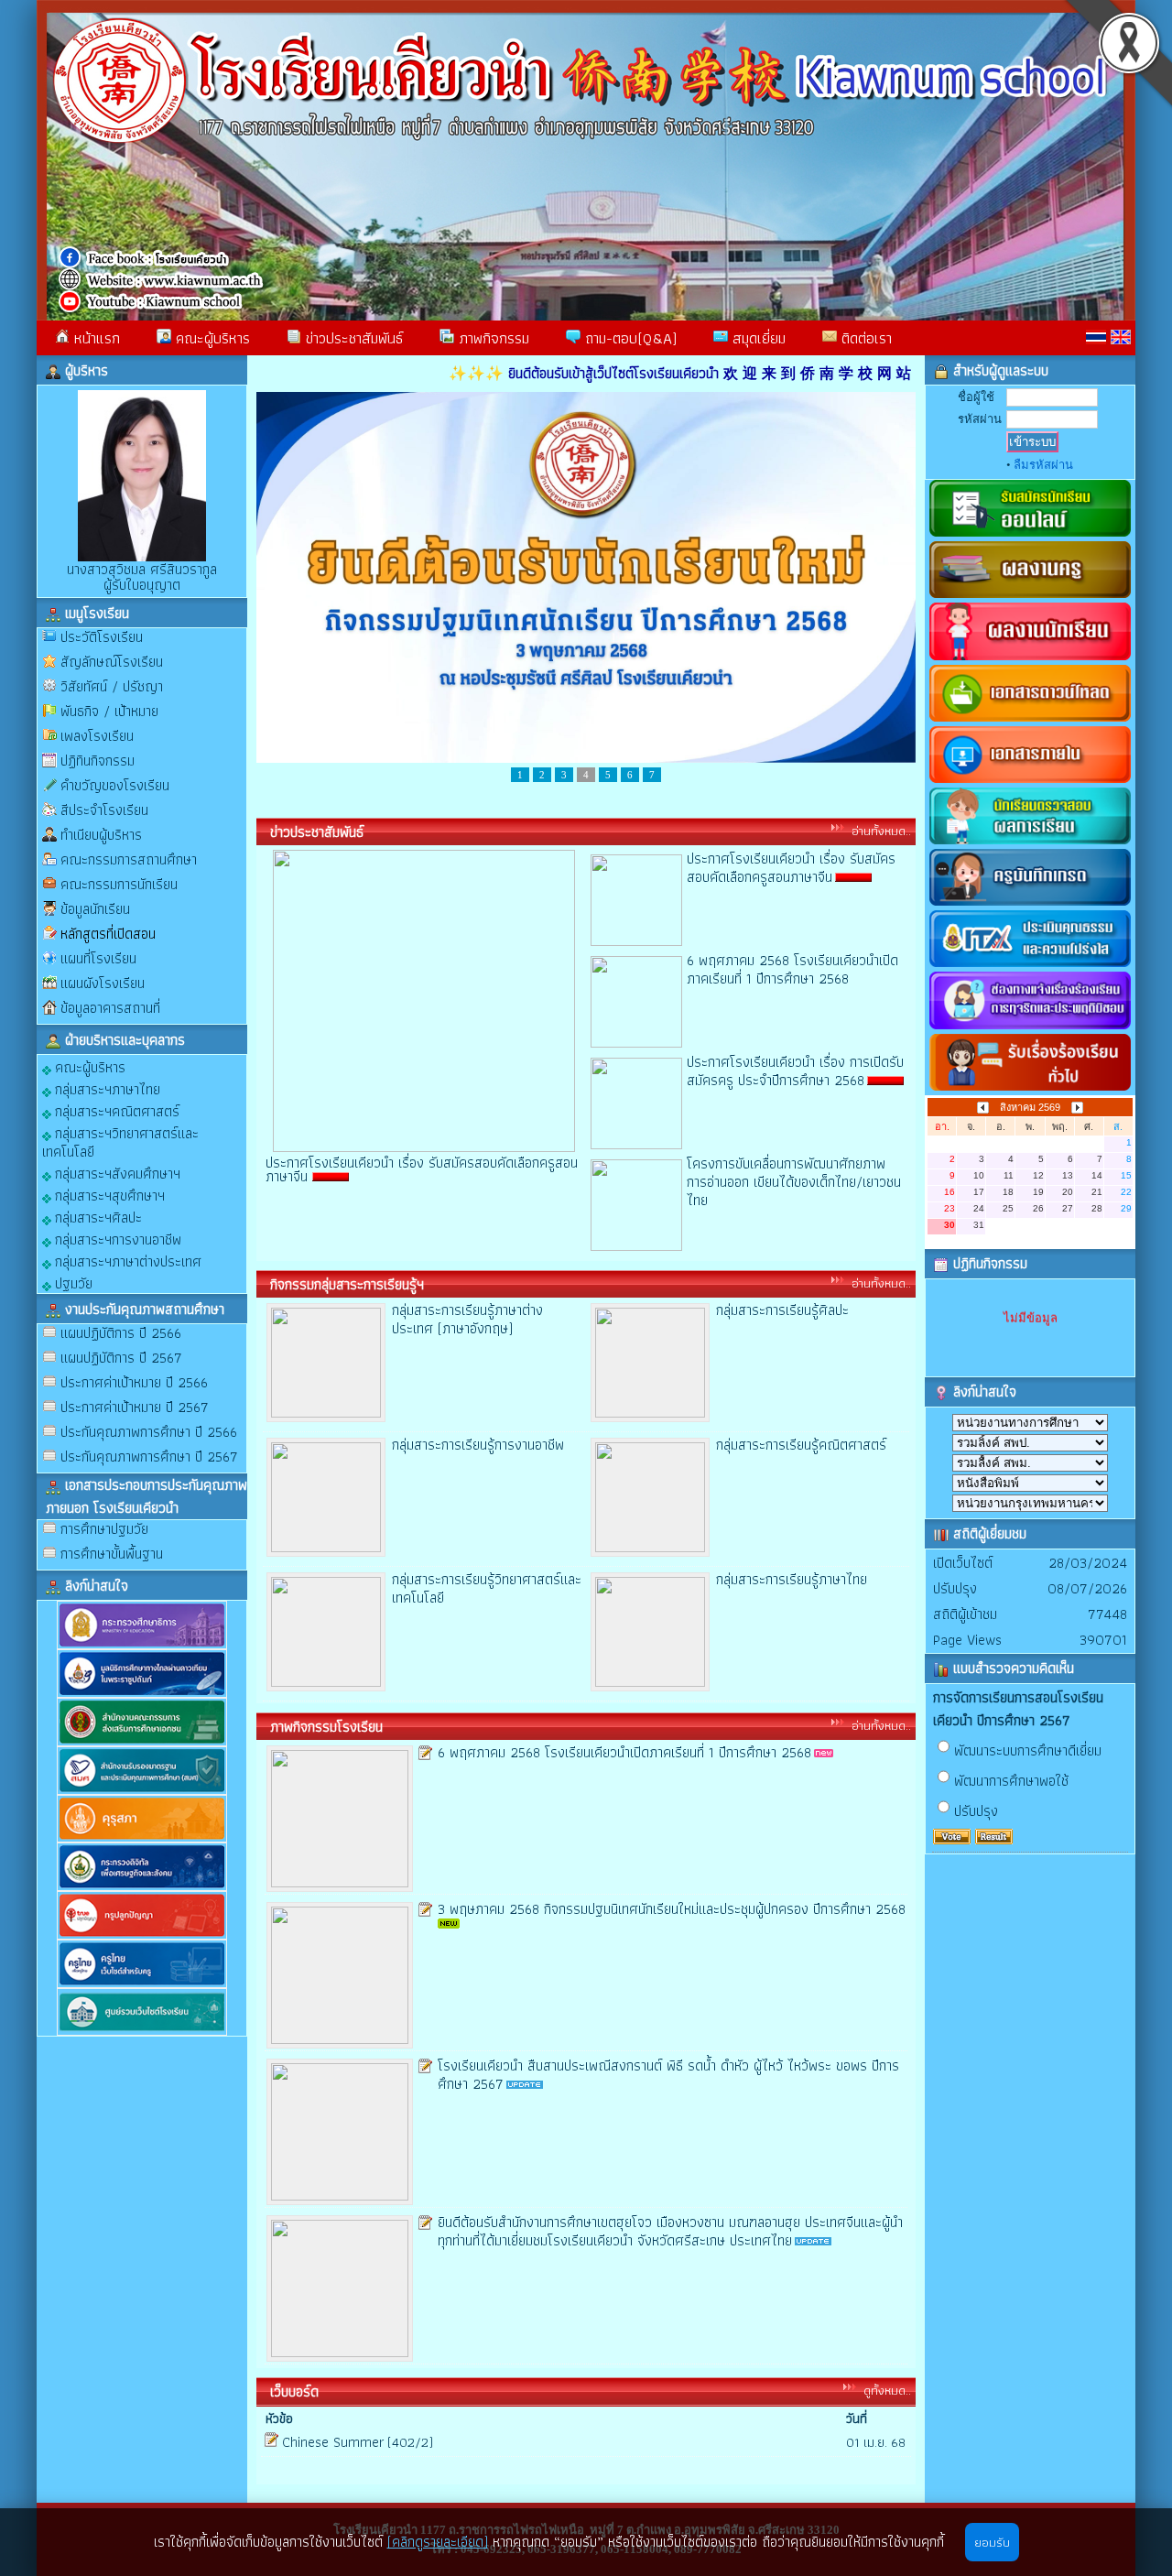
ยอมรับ (992, 2542)
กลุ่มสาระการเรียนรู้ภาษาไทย (792, 1579)
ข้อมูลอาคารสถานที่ (110, 1008)
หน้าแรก (95, 338)
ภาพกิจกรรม (492, 338)
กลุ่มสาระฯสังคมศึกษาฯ (116, 1173)
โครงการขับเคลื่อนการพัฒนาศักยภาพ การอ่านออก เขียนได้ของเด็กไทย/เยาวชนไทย (794, 1182)
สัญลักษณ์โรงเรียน (112, 662)
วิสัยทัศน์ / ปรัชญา (112, 686)
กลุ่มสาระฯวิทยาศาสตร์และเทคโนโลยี (120, 1141)
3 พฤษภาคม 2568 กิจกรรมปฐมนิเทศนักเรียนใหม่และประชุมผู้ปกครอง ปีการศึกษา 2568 (672, 1909)
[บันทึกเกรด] (1030, 906)
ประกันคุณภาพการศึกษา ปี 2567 (149, 1456)
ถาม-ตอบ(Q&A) (629, 338)
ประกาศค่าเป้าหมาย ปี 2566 (134, 1382)
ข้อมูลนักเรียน (95, 909)
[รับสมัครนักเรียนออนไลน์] (1030, 537)
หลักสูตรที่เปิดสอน (108, 934)
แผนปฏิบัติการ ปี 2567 (121, 1358)
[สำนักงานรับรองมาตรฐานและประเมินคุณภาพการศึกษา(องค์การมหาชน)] (142, 1791)
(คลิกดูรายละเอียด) (438, 2542)
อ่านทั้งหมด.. (881, 831)
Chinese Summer (333, 2442)
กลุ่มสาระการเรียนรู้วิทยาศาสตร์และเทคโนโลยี (487, 1588)
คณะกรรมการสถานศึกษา (129, 859)
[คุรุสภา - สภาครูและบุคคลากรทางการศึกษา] (142, 1838)
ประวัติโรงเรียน (102, 637)
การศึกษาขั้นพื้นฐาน (112, 1554)
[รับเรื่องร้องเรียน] (1030, 1030)
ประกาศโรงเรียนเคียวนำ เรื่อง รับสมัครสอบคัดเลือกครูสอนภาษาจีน (791, 868)
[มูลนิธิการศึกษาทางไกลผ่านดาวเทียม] (142, 1694)
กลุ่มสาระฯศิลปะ (97, 1217)
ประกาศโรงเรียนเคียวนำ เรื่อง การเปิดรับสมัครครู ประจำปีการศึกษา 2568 (795, 1071)
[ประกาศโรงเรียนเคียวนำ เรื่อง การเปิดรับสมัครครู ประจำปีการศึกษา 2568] (636, 1144)
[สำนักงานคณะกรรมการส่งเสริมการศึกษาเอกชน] (142, 1742)
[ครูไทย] (142, 1984)
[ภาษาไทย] (1096, 337)
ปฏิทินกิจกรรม (98, 761)
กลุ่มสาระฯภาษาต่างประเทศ (126, 1261)
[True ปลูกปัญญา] (142, 1935)
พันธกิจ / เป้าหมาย (109, 711)
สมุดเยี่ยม (757, 338)
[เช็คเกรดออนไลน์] (1030, 845)
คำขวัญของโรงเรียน (115, 785)
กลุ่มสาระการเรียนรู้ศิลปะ (782, 1310)
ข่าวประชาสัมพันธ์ (352, 338)
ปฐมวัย (72, 1283)
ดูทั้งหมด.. (887, 2390)
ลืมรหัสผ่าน (1043, 465)
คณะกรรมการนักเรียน (119, 884)
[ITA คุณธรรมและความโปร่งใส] (1030, 967)
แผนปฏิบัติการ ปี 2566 (121, 1333)
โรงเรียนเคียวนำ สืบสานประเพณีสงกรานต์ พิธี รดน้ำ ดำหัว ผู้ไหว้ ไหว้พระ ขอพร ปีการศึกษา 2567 (668, 2075)
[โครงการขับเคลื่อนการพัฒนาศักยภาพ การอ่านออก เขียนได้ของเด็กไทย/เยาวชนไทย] (636, 1246)
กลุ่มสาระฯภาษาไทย (106, 1088)
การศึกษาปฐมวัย (104, 1529)
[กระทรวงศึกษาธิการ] (142, 1645)
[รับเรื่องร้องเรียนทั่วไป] (1030, 1091)
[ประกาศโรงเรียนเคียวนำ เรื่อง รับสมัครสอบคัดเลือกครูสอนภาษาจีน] (636, 941)
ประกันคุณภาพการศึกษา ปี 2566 (149, 1432)
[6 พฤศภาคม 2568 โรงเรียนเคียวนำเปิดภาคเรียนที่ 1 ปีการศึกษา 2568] (636, 1043)
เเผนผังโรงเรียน (103, 983)
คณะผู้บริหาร (211, 338)
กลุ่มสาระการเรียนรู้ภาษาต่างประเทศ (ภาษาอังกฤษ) (467, 1319)
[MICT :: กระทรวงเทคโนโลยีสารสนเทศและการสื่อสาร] (142, 1887)
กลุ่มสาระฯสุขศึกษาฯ (108, 1195)
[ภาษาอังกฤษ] (1121, 337)
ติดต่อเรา (864, 338)
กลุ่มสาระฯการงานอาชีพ (116, 1239)
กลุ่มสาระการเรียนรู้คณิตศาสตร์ (801, 1445)
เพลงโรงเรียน (97, 736)
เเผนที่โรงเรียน (98, 958)
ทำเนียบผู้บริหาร (101, 835)
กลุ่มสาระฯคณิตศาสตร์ (115, 1110)
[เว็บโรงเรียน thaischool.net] (142, 2032)
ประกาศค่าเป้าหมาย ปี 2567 (135, 1407)
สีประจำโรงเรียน (104, 810)
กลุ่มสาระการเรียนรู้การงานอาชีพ (478, 1445)
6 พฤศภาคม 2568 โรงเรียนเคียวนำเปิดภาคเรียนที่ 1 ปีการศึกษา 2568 (792, 969)
